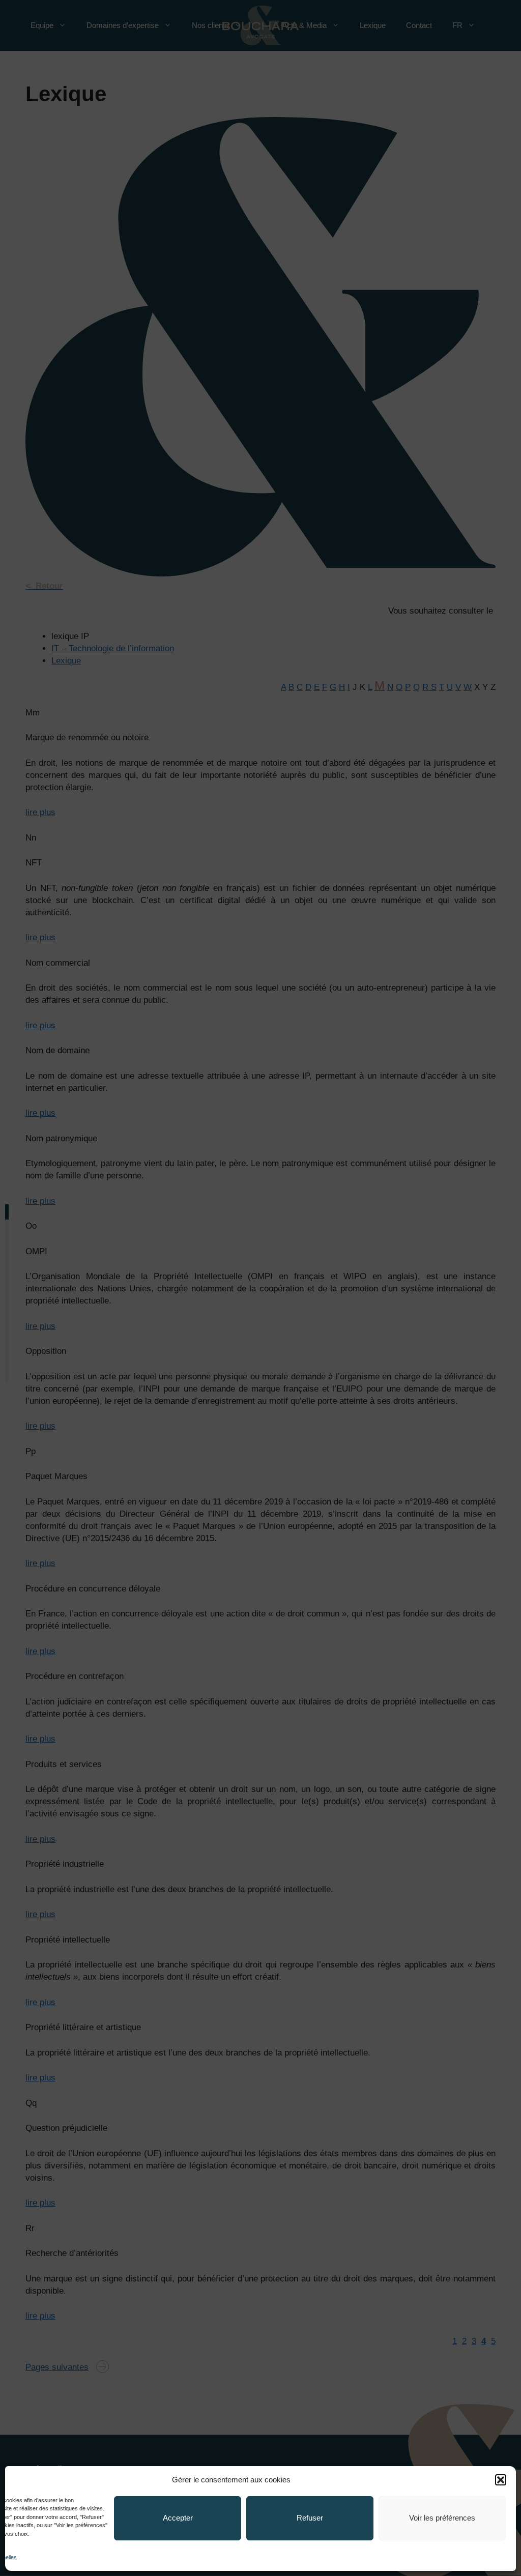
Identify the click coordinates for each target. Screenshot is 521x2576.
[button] (501, 2480)
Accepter (178, 2518)
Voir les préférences (442, 2518)
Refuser (310, 2518)
